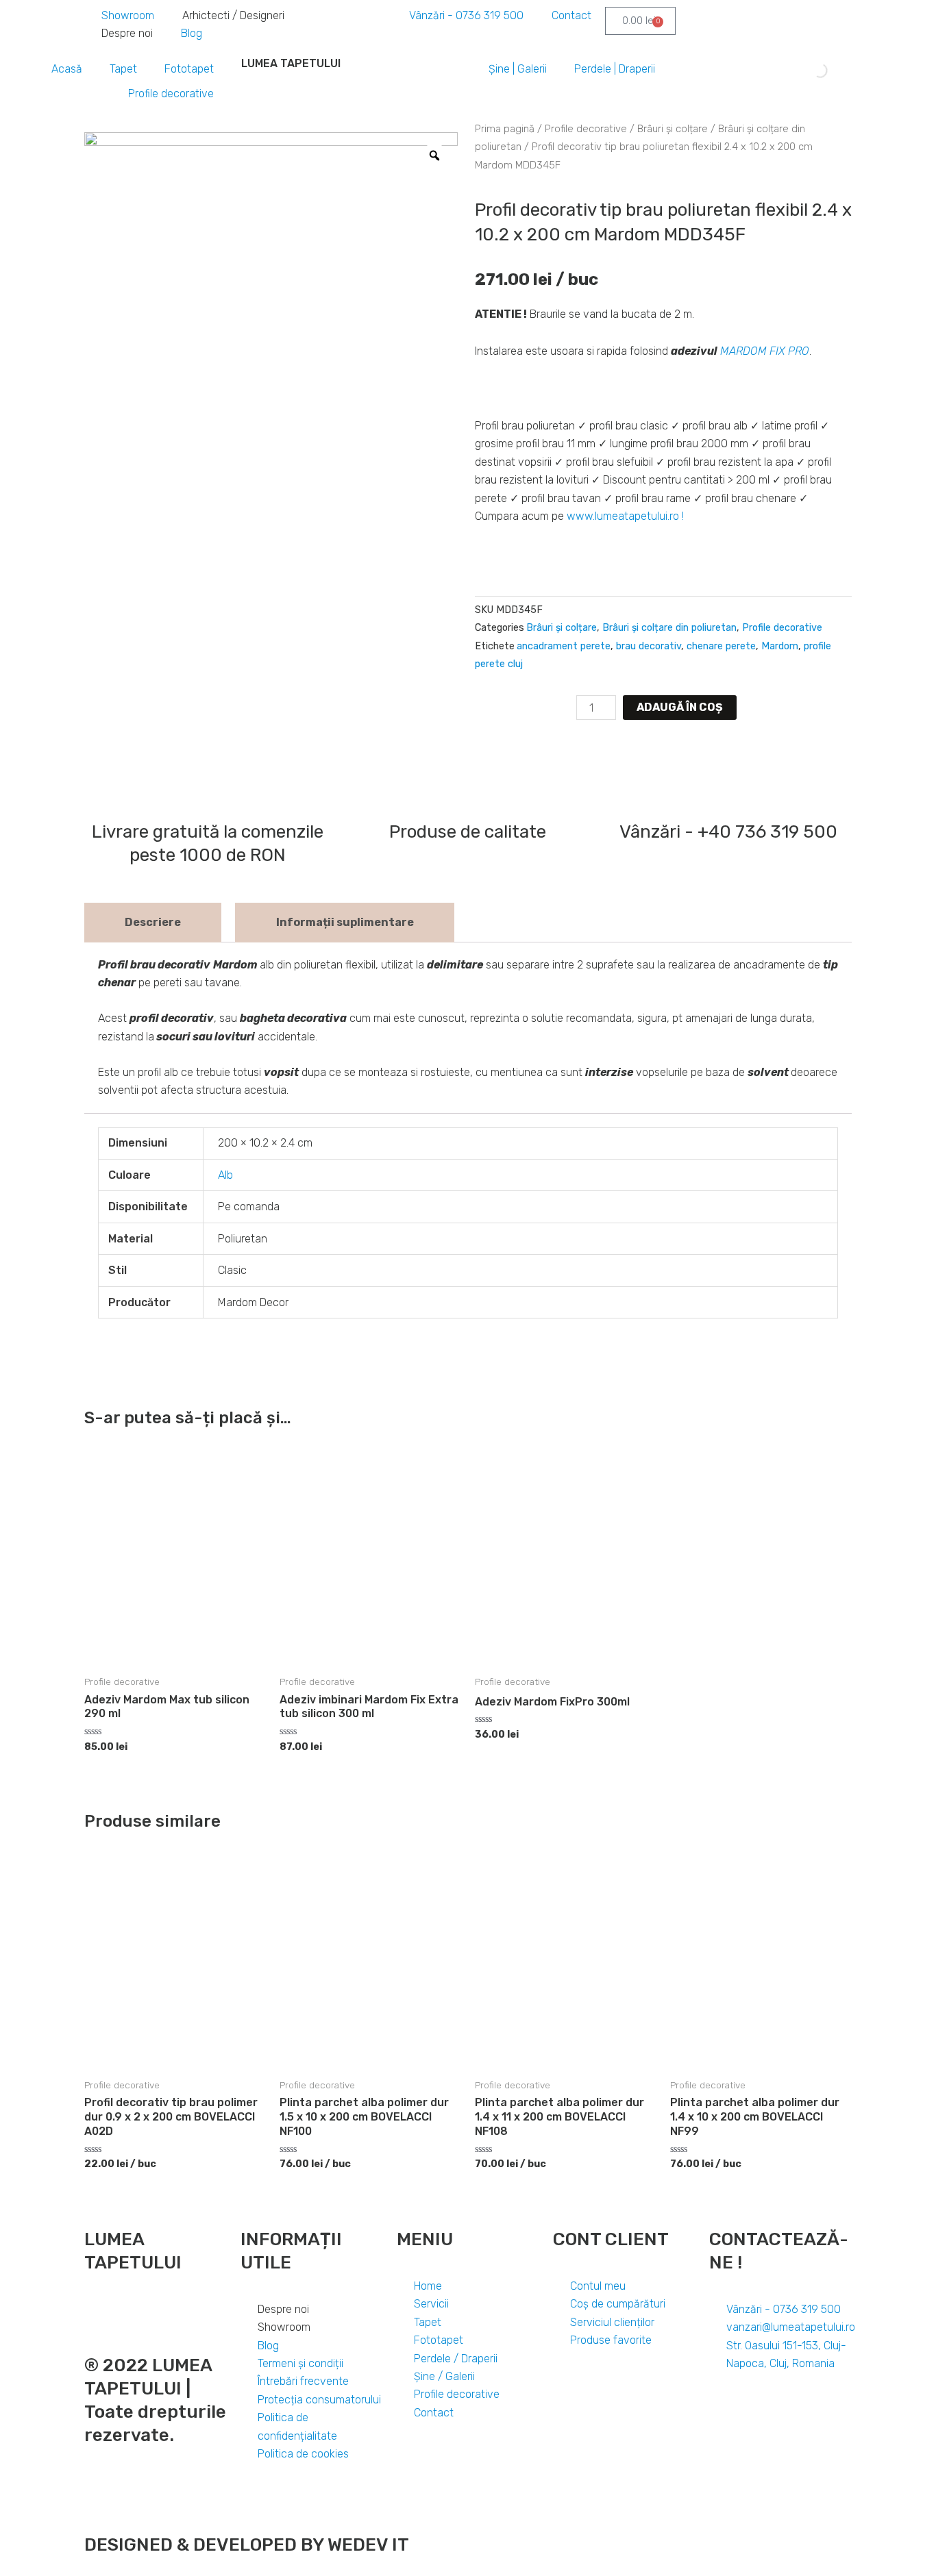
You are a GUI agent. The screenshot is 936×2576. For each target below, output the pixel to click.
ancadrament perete (564, 646)
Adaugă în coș (680, 707)
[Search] (809, 71)
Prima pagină (505, 129)
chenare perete (721, 646)
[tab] (153, 923)
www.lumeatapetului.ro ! (625, 516)
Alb (225, 1175)
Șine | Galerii (518, 69)
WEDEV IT (366, 2545)
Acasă (67, 69)
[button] (481, 747)
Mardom (780, 646)
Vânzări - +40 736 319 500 (728, 832)
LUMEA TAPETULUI (291, 63)
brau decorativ (649, 646)
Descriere (153, 922)
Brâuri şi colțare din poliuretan (669, 628)
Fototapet (189, 69)
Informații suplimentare (345, 922)
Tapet (123, 69)
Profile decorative (171, 93)
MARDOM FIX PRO (765, 351)
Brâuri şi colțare (673, 129)
